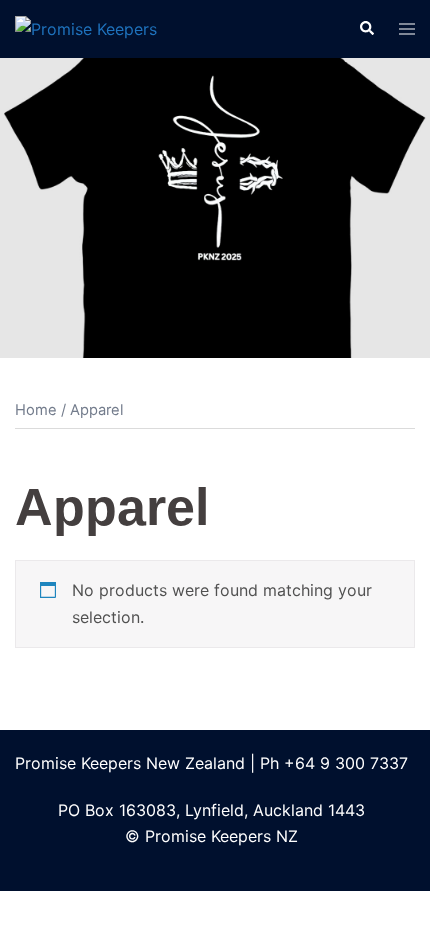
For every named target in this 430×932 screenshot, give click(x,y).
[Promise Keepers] (86, 28)
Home (36, 410)
